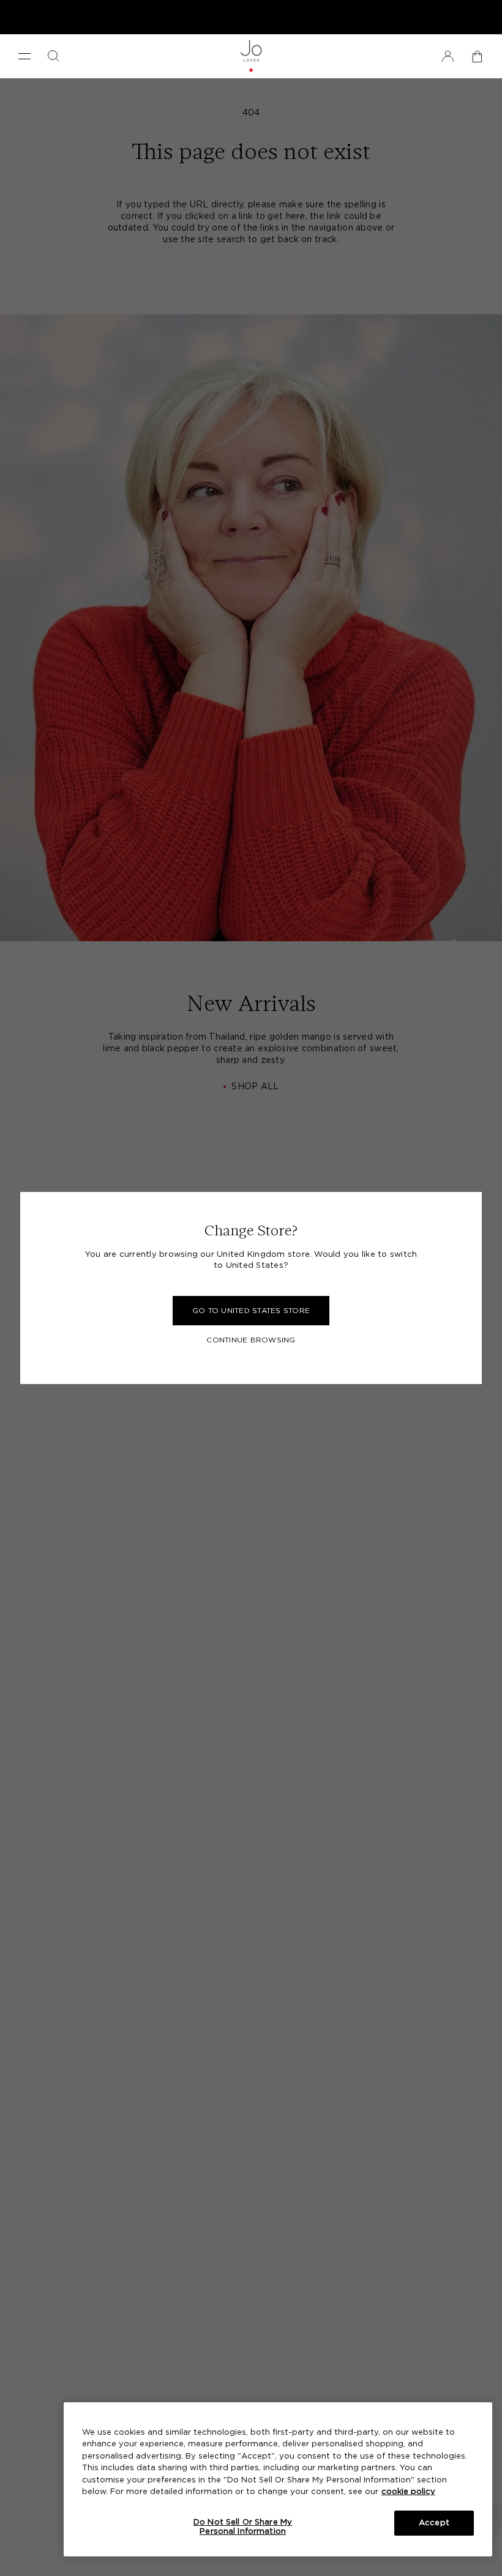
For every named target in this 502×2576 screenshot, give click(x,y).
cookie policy (408, 2492)
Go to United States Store (251, 1311)
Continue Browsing (251, 1340)
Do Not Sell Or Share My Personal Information (243, 2527)
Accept (434, 2523)
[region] (278, 2479)
